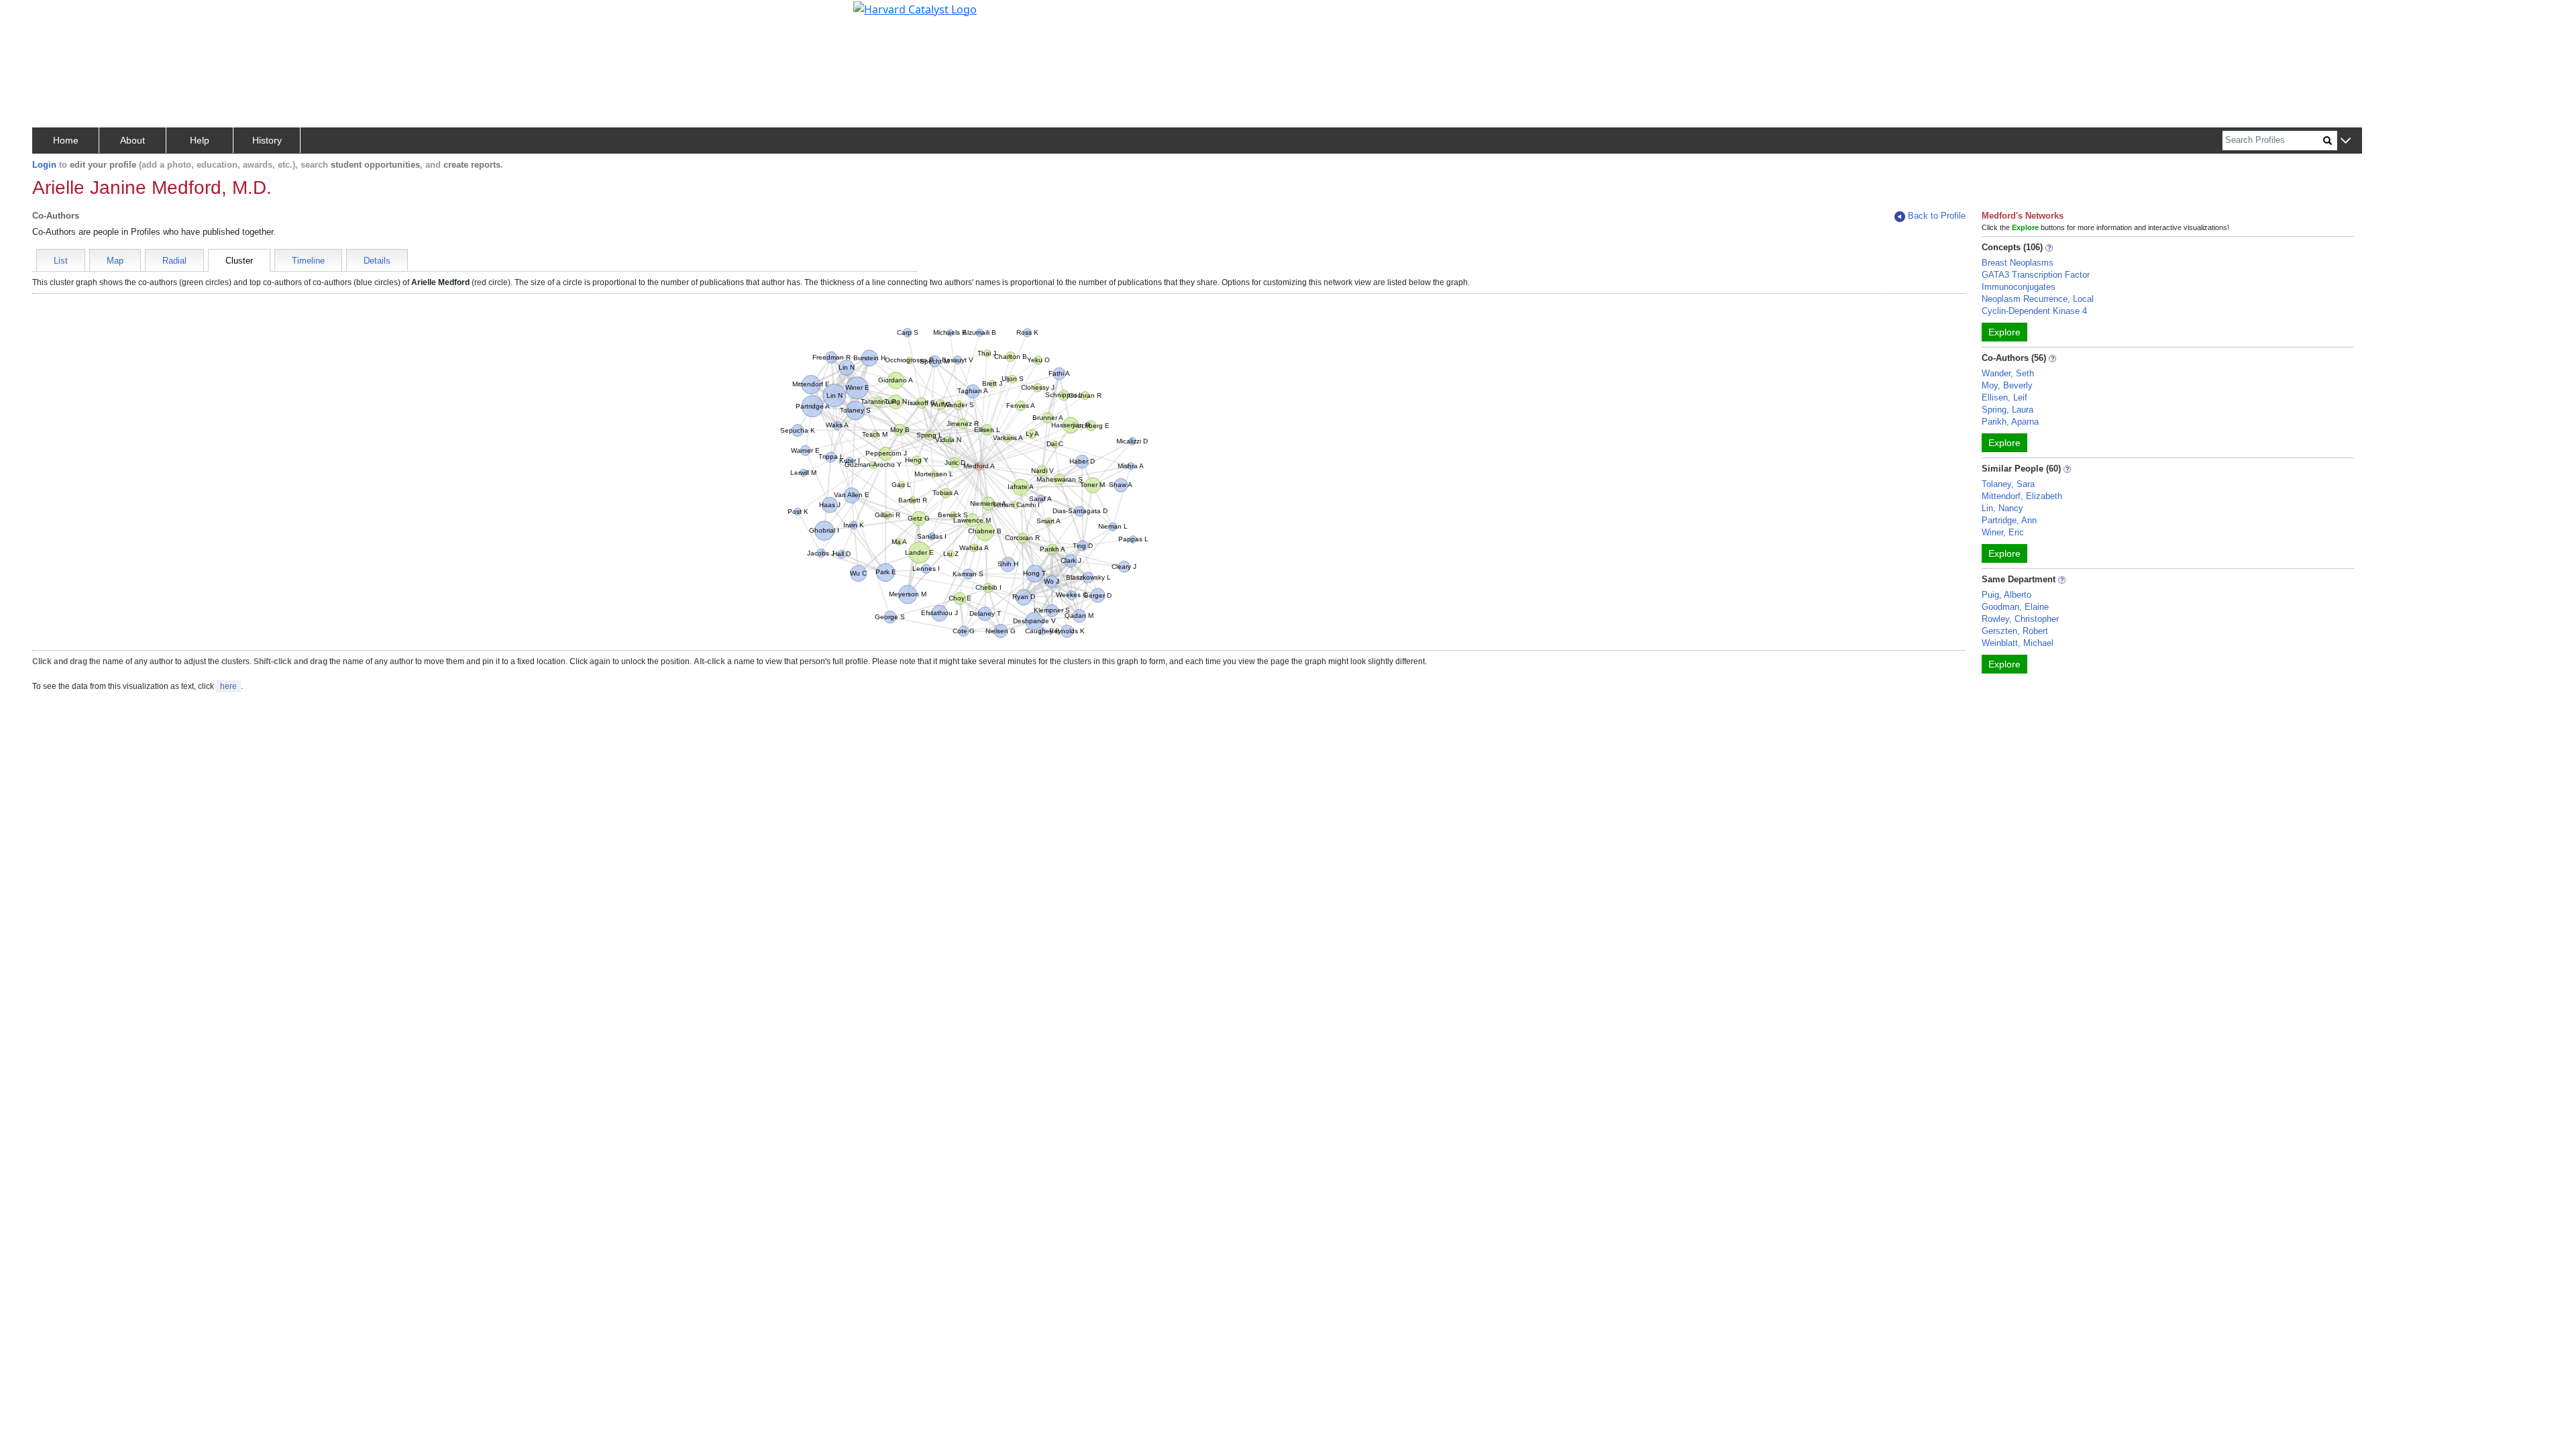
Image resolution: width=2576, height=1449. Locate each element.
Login (44, 165)
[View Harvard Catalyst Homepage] (915, 8)
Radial (174, 261)
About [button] (132, 140)
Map (115, 261)
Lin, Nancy (2002, 508)
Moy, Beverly (2007, 385)
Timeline (308, 261)
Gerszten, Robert (2015, 631)
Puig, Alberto (2006, 595)
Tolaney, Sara (2008, 484)
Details (377, 261)
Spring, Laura (2007, 410)
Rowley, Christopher (2020, 619)
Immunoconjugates (2019, 287)
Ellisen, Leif (2004, 397)
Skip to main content (56, 16)
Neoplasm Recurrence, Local (2038, 299)
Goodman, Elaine (2015, 607)
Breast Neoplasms (2018, 263)
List (61, 261)
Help (200, 140)
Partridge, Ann (2009, 520)
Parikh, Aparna (2010, 422)
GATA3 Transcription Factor (2036, 275)
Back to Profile (1937, 216)
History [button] (267, 140)
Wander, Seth (2008, 373)
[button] (2346, 141)
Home (66, 140)
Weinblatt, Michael (2018, 643)
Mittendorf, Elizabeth (2022, 496)
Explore (2004, 332)
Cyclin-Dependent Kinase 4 (2034, 311)
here (228, 686)
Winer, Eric (2003, 532)
